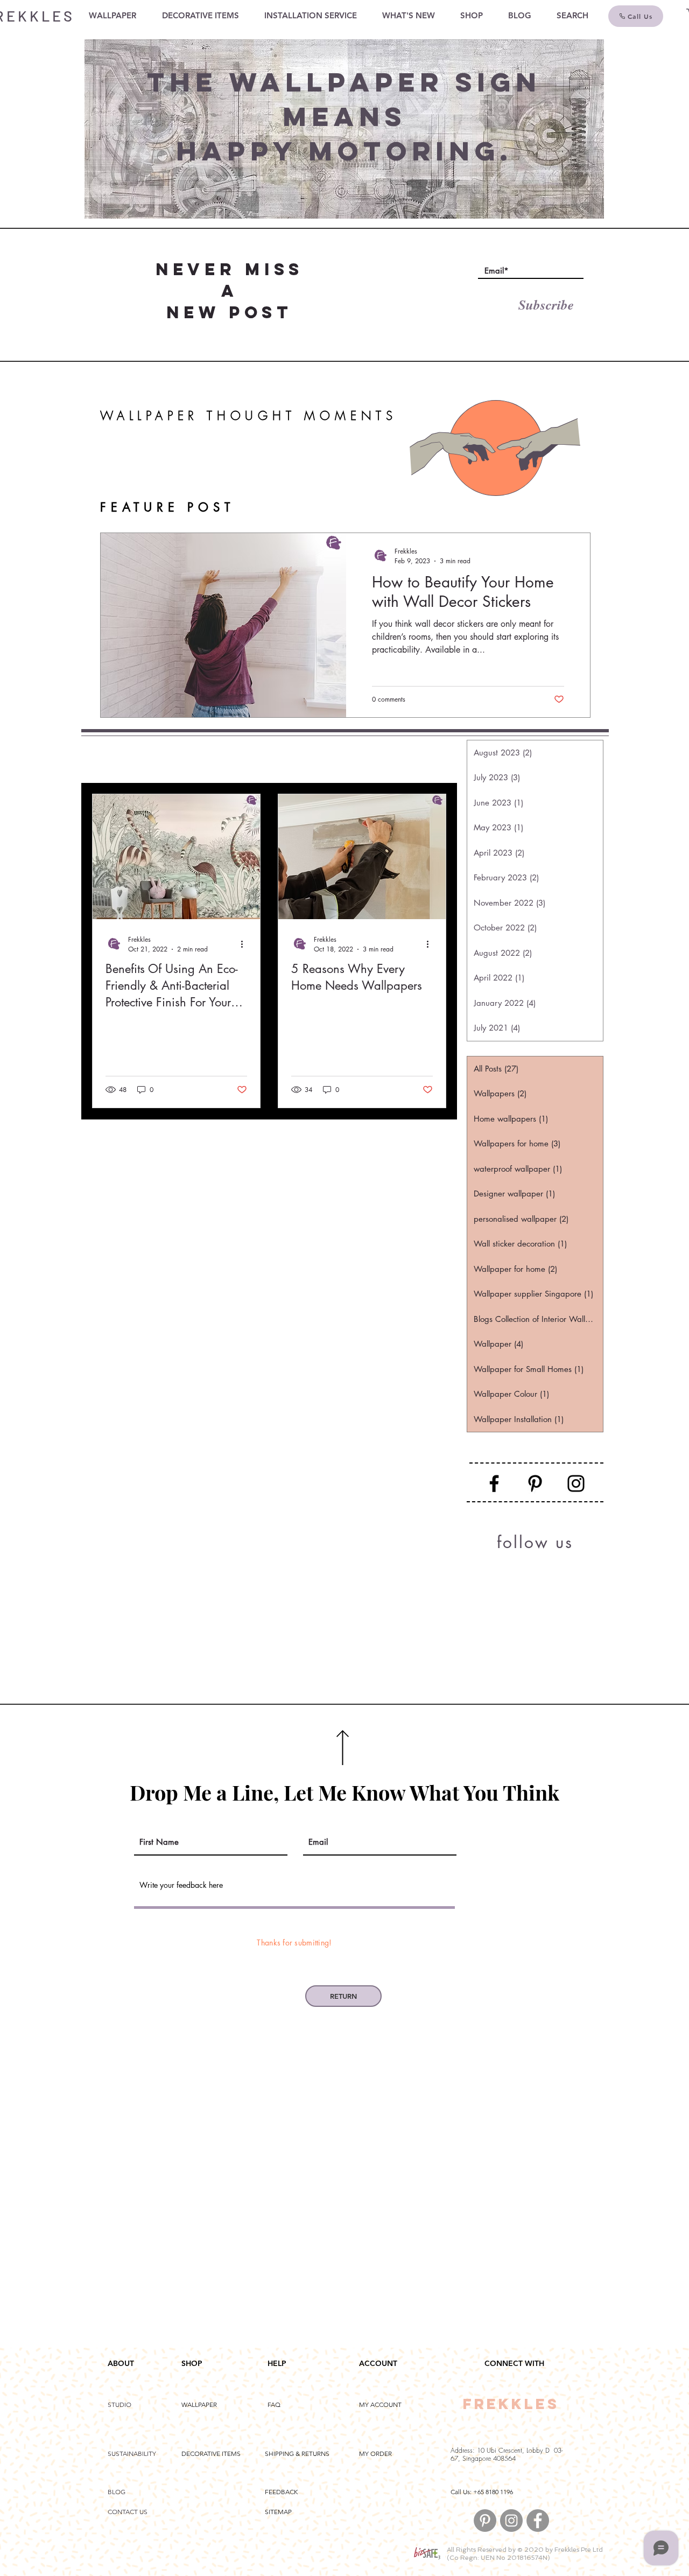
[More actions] (245, 944)
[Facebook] (494, 1483)
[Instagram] (576, 1483)
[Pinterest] (535, 1483)
